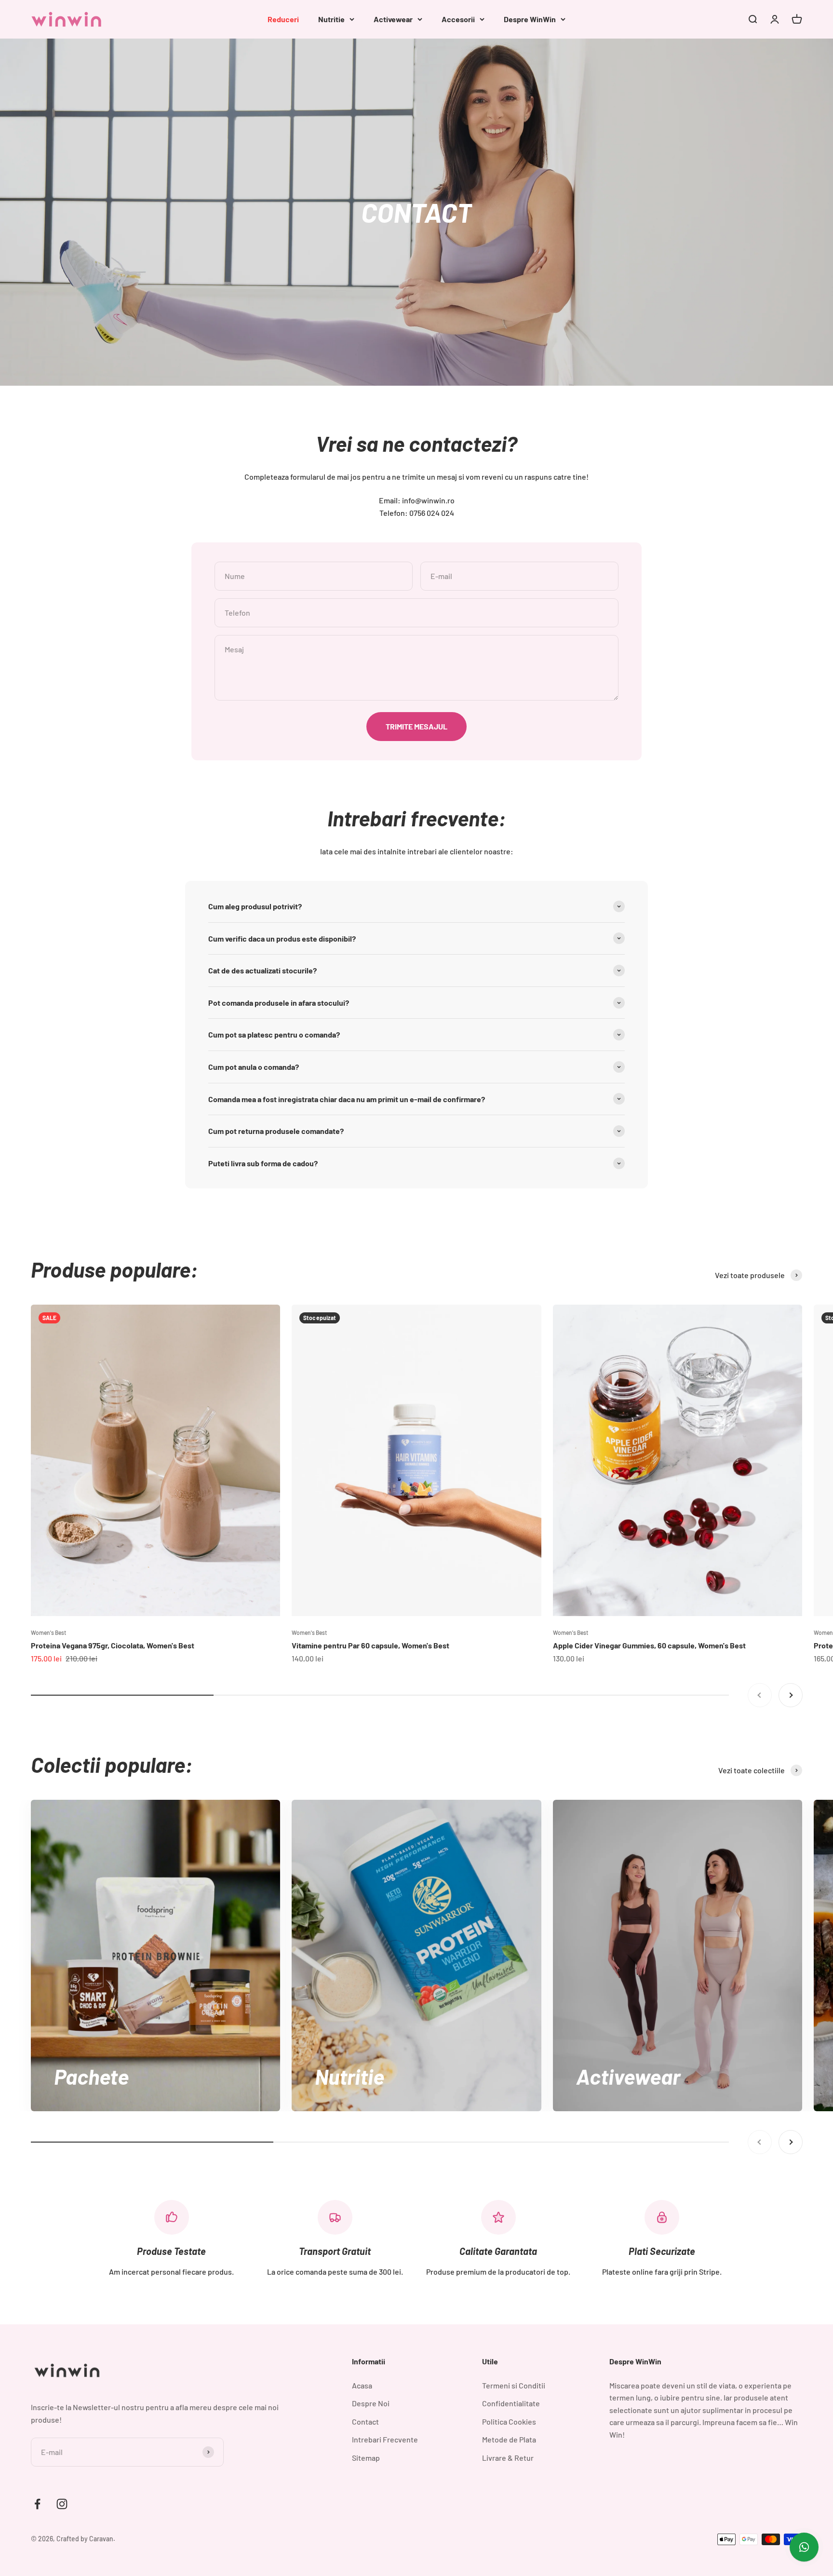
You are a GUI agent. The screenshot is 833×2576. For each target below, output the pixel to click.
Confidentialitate (511, 2403)
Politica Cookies (509, 2421)
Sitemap (366, 2458)
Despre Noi (371, 2403)
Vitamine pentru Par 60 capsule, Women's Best (370, 1645)
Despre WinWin (530, 19)
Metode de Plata (509, 2439)
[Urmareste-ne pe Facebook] (37, 2504)
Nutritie (331, 19)
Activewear (393, 19)
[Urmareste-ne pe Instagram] (62, 2504)
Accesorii (458, 19)
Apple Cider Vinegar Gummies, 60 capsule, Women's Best (649, 1645)
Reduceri (283, 19)
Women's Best (48, 1632)
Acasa (362, 2385)
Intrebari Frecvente (385, 2439)
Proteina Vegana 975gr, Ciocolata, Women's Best (113, 1645)
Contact (365, 2421)
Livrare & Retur (508, 2458)
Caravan (101, 2539)
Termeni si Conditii (514, 2385)
